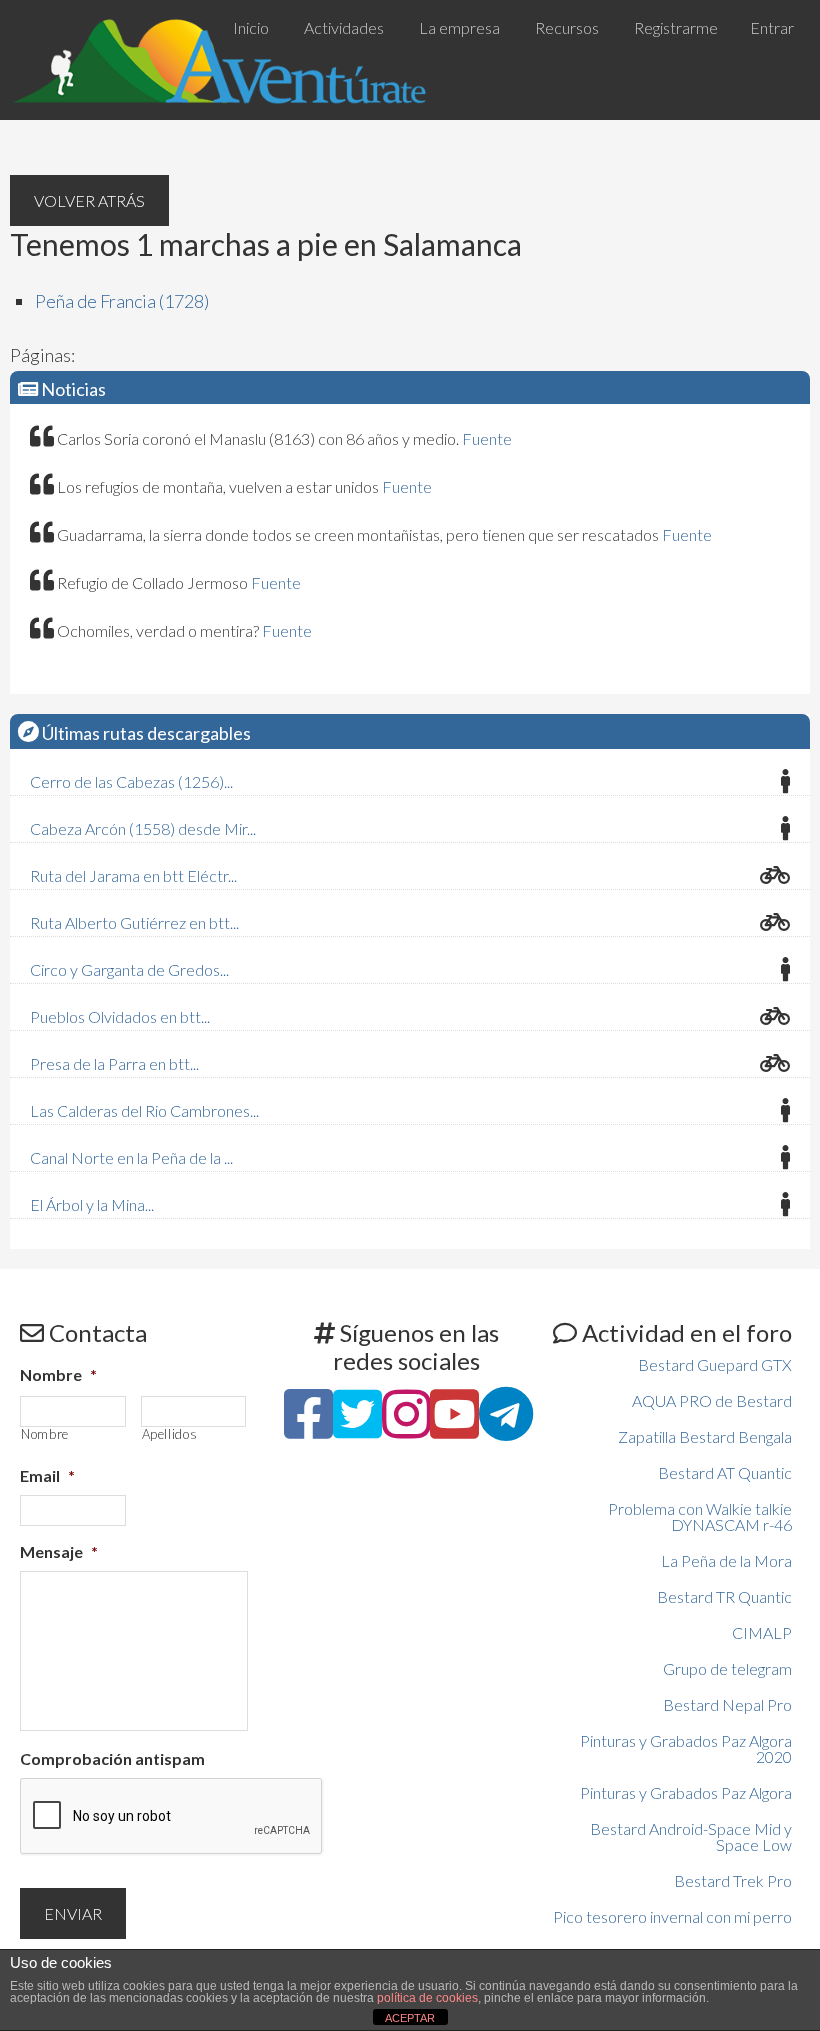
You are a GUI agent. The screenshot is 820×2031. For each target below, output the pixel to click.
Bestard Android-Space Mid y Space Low (691, 1836)
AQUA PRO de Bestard (712, 1400)
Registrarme (676, 27)
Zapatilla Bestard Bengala (705, 1436)
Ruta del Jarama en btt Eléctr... (133, 875)
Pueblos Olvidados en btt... (120, 1016)
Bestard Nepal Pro (727, 1704)
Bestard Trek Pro (733, 1880)
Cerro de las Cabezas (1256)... (131, 781)
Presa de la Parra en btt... (114, 1063)
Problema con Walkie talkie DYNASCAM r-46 (700, 1516)
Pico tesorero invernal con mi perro (672, 1916)
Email (47, 1475)
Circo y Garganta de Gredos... (129, 969)
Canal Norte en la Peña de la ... (131, 1157)
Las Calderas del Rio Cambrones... (144, 1110)
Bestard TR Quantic (724, 1596)
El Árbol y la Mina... (92, 1204)
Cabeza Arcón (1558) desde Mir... (143, 828)
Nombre (58, 1374)
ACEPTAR (410, 2018)
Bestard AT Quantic (725, 1472)
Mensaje (59, 1551)
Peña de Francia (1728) (122, 301)
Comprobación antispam (112, 1758)
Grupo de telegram (727, 1668)
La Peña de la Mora (726, 1560)
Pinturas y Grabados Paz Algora (686, 1792)
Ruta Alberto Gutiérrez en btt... (134, 922)
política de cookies (427, 1998)
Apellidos (170, 1434)
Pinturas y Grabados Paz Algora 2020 (686, 1748)
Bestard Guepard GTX (715, 1364)
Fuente (487, 438)
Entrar (772, 27)
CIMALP (762, 1632)
